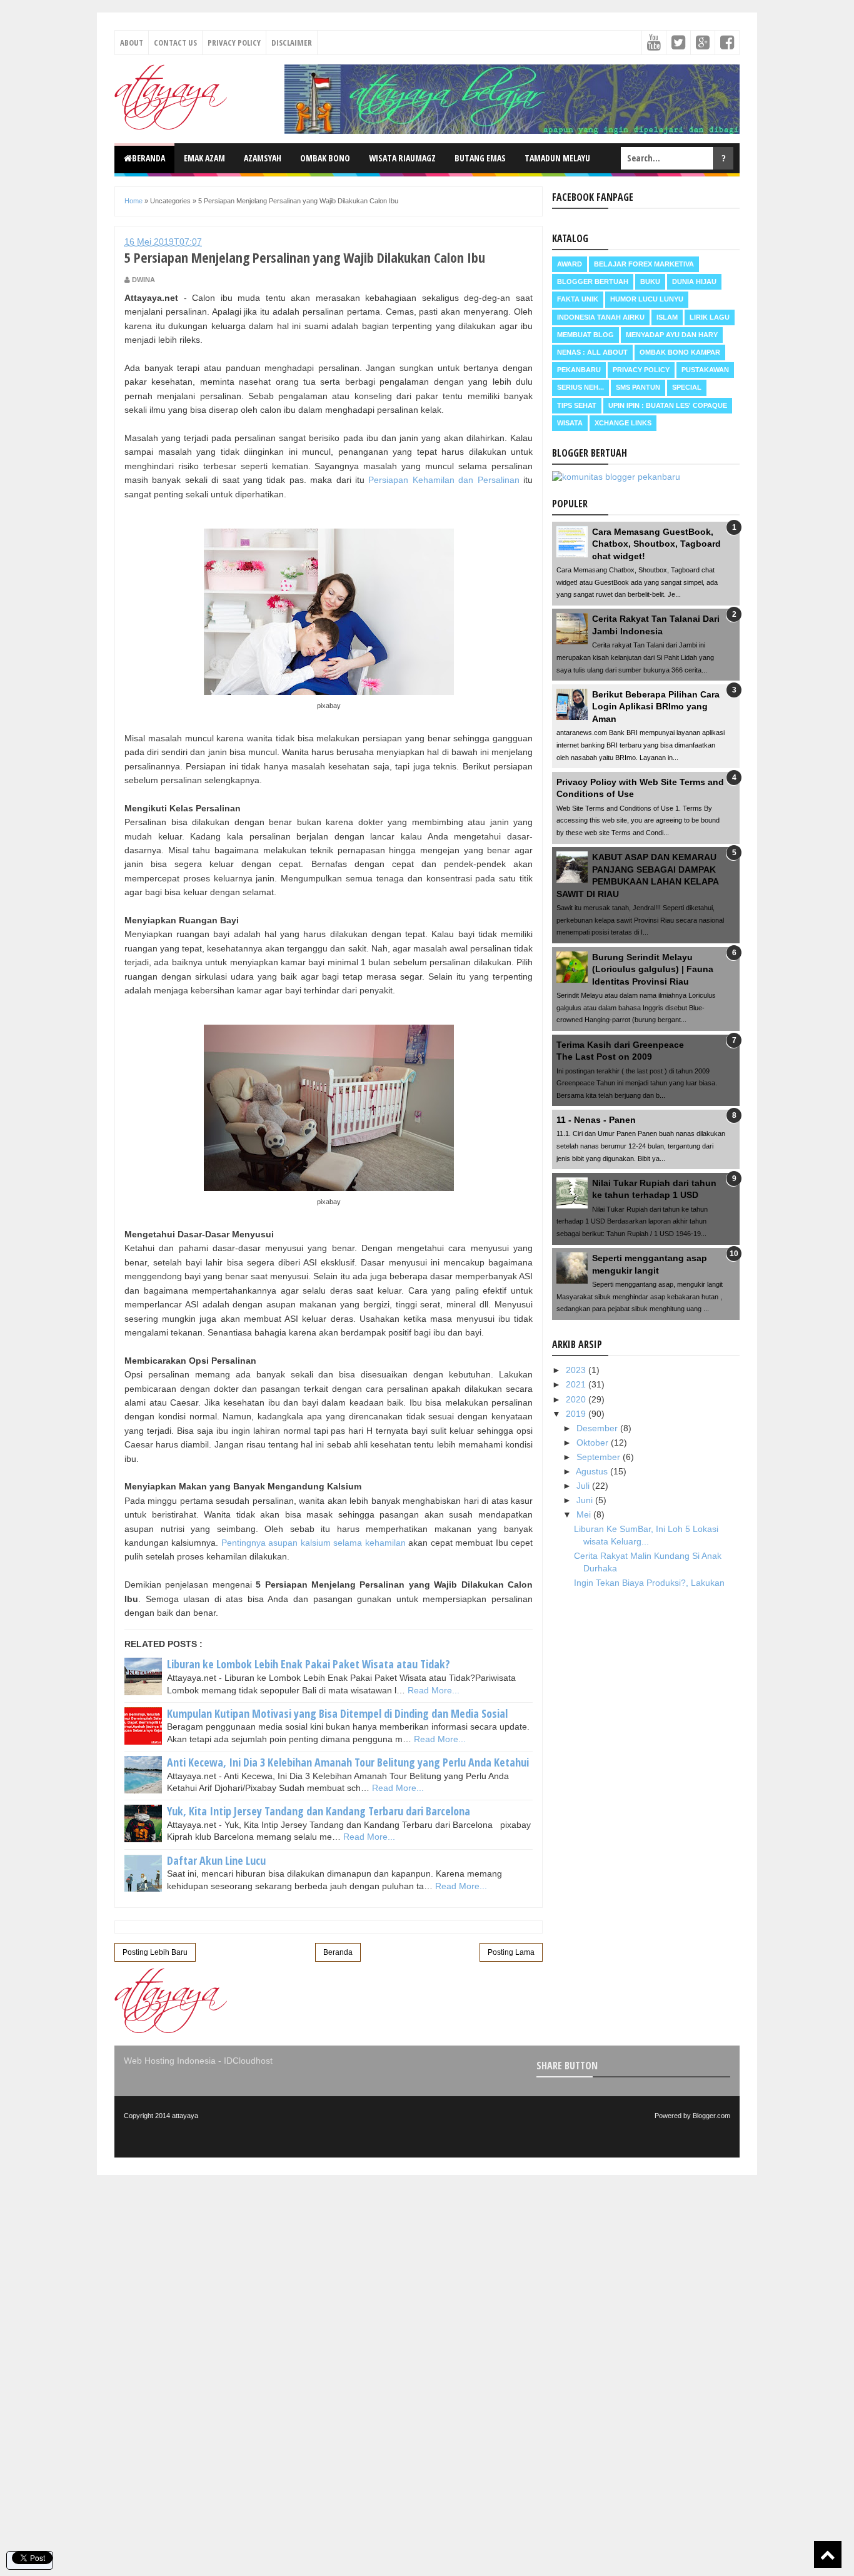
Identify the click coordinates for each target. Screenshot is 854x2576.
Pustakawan (705, 370)
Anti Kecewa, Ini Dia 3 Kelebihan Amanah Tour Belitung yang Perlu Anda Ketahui (348, 1762)
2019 (577, 1414)
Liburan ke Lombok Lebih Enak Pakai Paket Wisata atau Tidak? (309, 1664)
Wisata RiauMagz (402, 158)
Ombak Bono (325, 158)
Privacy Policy (234, 43)
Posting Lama (511, 1952)
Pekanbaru (579, 370)
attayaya (185, 2116)
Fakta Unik (578, 299)
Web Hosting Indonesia (170, 2061)
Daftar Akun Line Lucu (216, 1860)
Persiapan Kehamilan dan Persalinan (444, 480)
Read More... (434, 1690)
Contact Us (175, 43)
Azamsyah (263, 158)
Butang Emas (480, 158)
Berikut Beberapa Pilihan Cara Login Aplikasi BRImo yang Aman (656, 707)
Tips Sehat (577, 405)
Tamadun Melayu (557, 158)
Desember (598, 1428)
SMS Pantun (638, 387)
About (132, 43)
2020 (577, 1399)
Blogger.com (711, 2116)
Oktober (594, 1443)
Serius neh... (580, 387)
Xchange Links (623, 423)
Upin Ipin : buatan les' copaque (668, 405)
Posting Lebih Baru (155, 1952)
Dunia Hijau (694, 281)
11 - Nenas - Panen (596, 1120)
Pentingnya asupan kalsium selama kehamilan (314, 1543)
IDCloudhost (248, 2061)
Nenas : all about (592, 352)
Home (133, 201)
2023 (577, 1370)
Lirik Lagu (710, 317)
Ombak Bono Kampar (680, 352)
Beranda (148, 158)
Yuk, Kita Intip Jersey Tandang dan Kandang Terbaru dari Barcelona (319, 1811)
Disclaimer (292, 43)
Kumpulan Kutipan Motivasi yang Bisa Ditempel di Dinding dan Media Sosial (337, 1713)
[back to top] (828, 2554)
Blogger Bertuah (593, 281)
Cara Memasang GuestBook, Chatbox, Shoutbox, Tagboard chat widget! (656, 544)
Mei (585, 1514)
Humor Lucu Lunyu (647, 299)
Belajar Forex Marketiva (644, 264)
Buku (650, 281)
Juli (584, 1486)
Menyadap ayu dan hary (672, 335)
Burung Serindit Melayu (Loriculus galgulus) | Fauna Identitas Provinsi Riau (653, 969)
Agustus (593, 1471)
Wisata (570, 423)
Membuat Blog (585, 335)
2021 (577, 1384)
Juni (586, 1500)
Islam (667, 317)
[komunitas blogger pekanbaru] (616, 477)
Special (687, 387)
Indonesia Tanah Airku (601, 317)
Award (570, 264)
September (600, 1457)
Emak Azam (204, 158)
